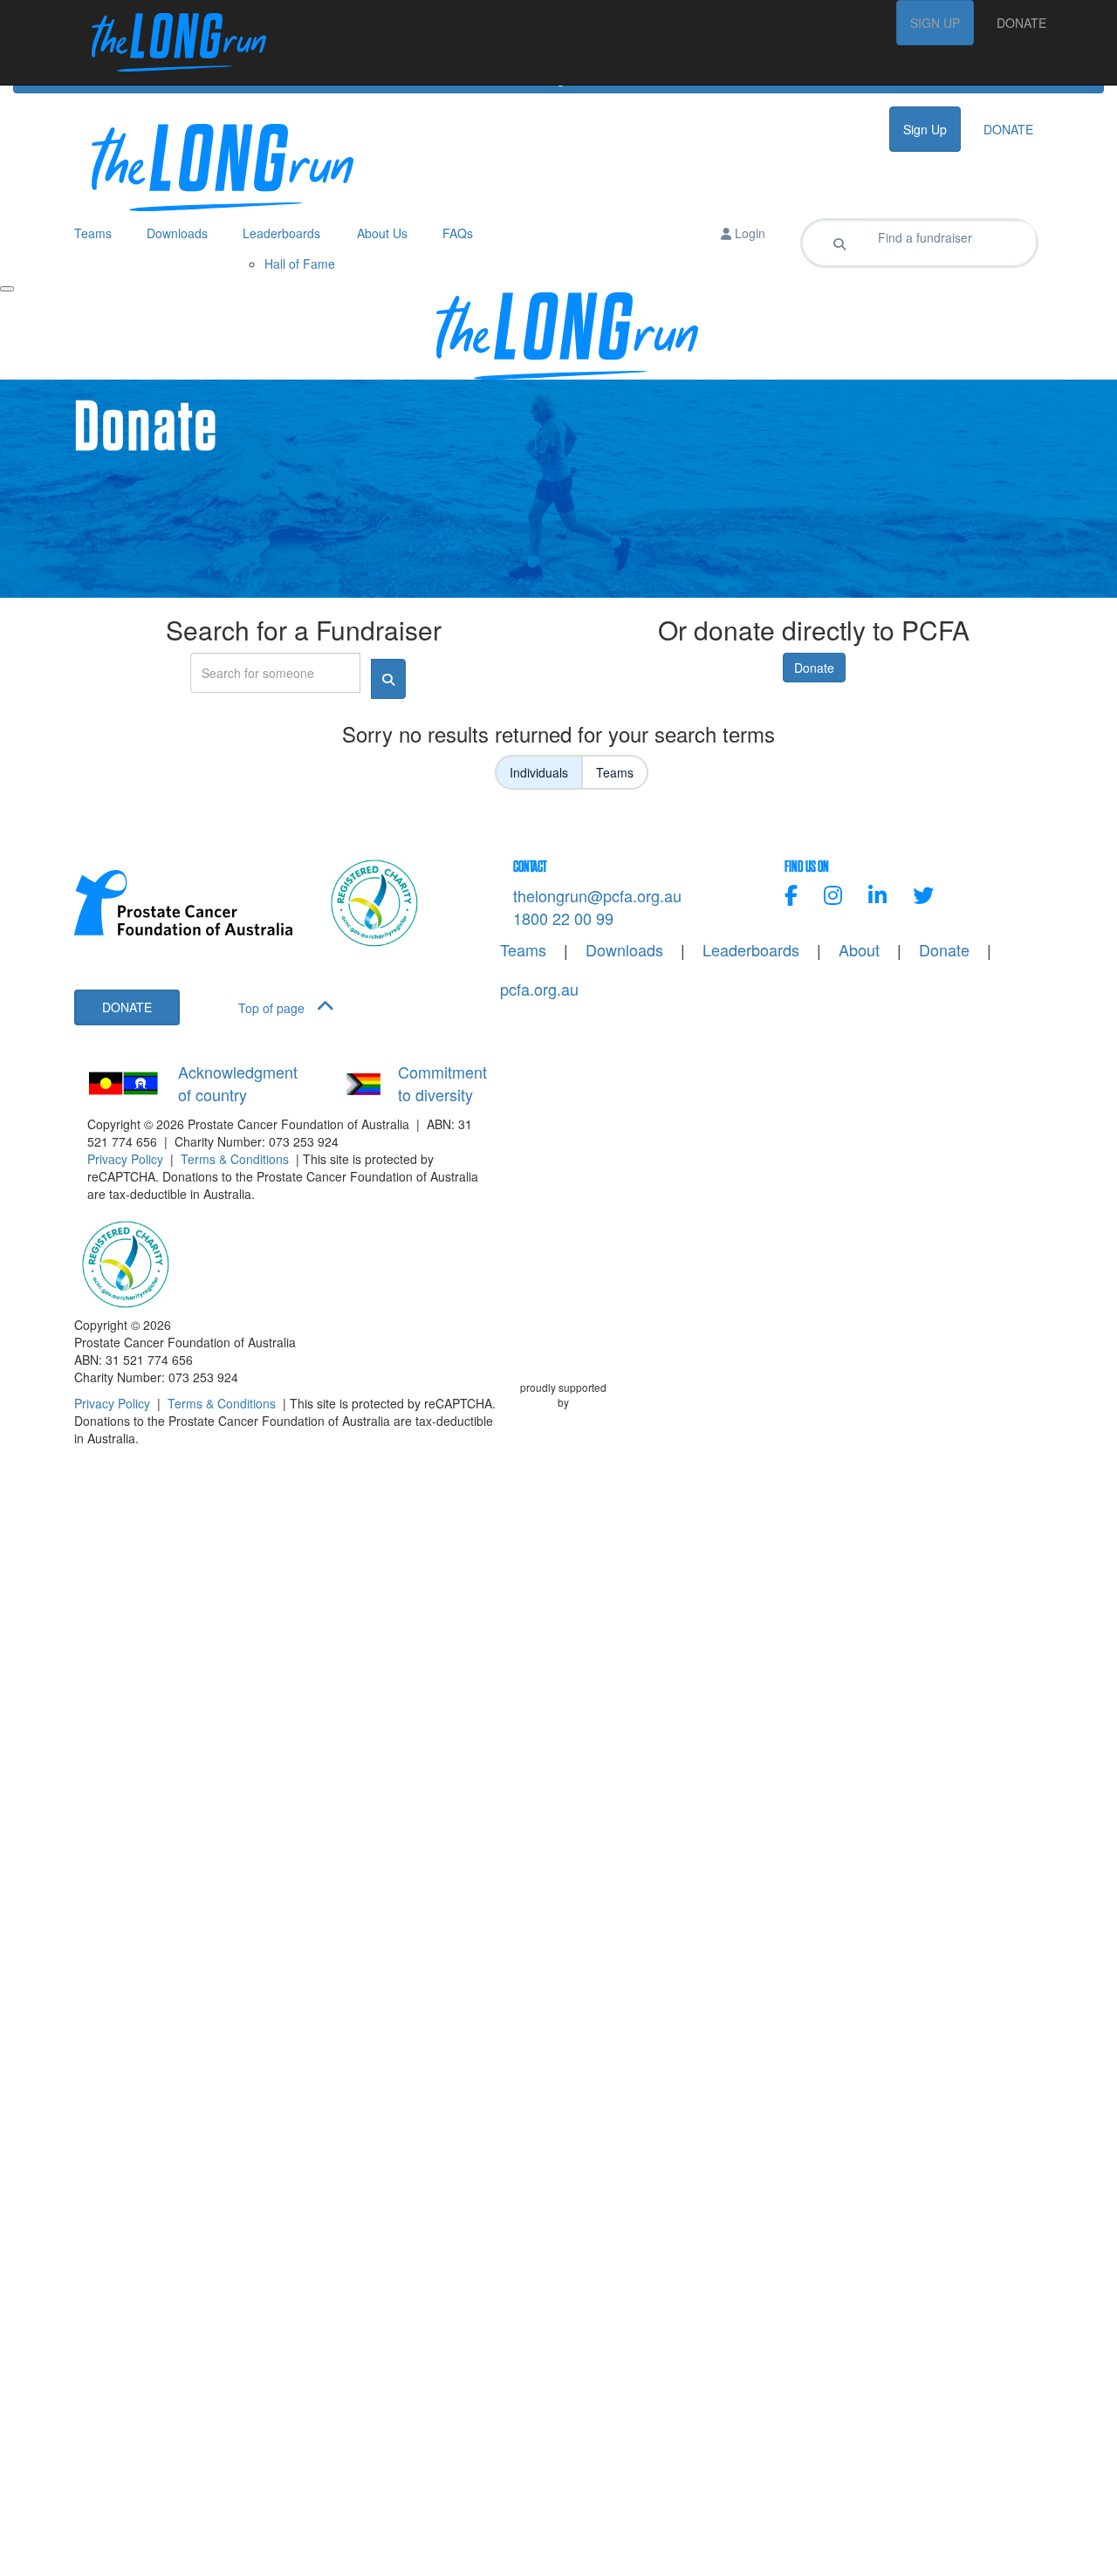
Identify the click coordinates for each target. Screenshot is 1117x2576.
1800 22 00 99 (563, 918)
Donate (814, 668)
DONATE (1021, 23)
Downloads (624, 950)
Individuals (539, 772)
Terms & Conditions (235, 1159)
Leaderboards (751, 950)
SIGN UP (935, 23)
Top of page (273, 1008)
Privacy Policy (125, 1159)
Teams (615, 772)
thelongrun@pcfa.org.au (597, 895)
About (859, 950)
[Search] (839, 243)
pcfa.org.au (539, 989)
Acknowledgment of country (238, 1083)
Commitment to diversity (442, 1083)
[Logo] (170, 42)
